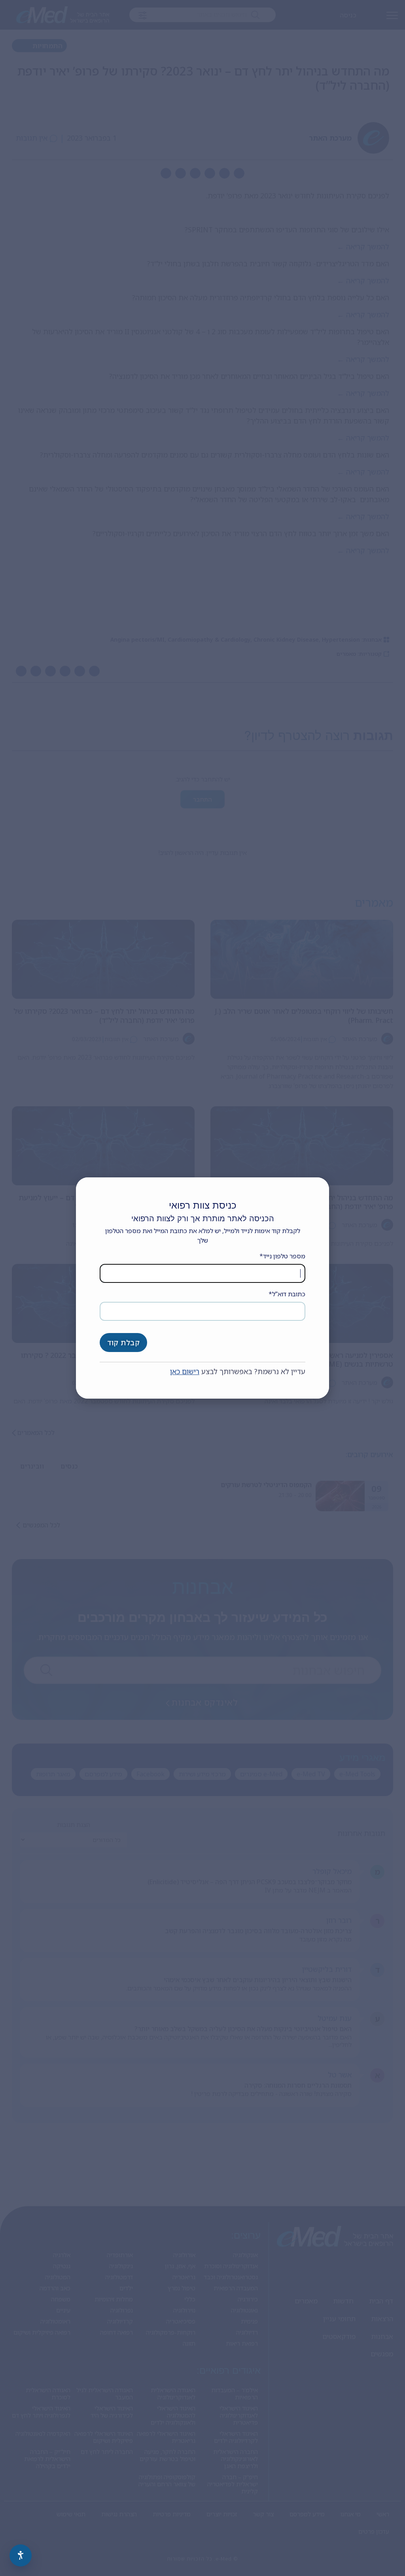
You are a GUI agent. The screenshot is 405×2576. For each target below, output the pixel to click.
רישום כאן (185, 1371)
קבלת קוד (123, 1343)
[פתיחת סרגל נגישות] (21, 2555)
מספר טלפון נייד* (282, 1256)
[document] (202, 1288)
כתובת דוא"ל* (287, 1294)
